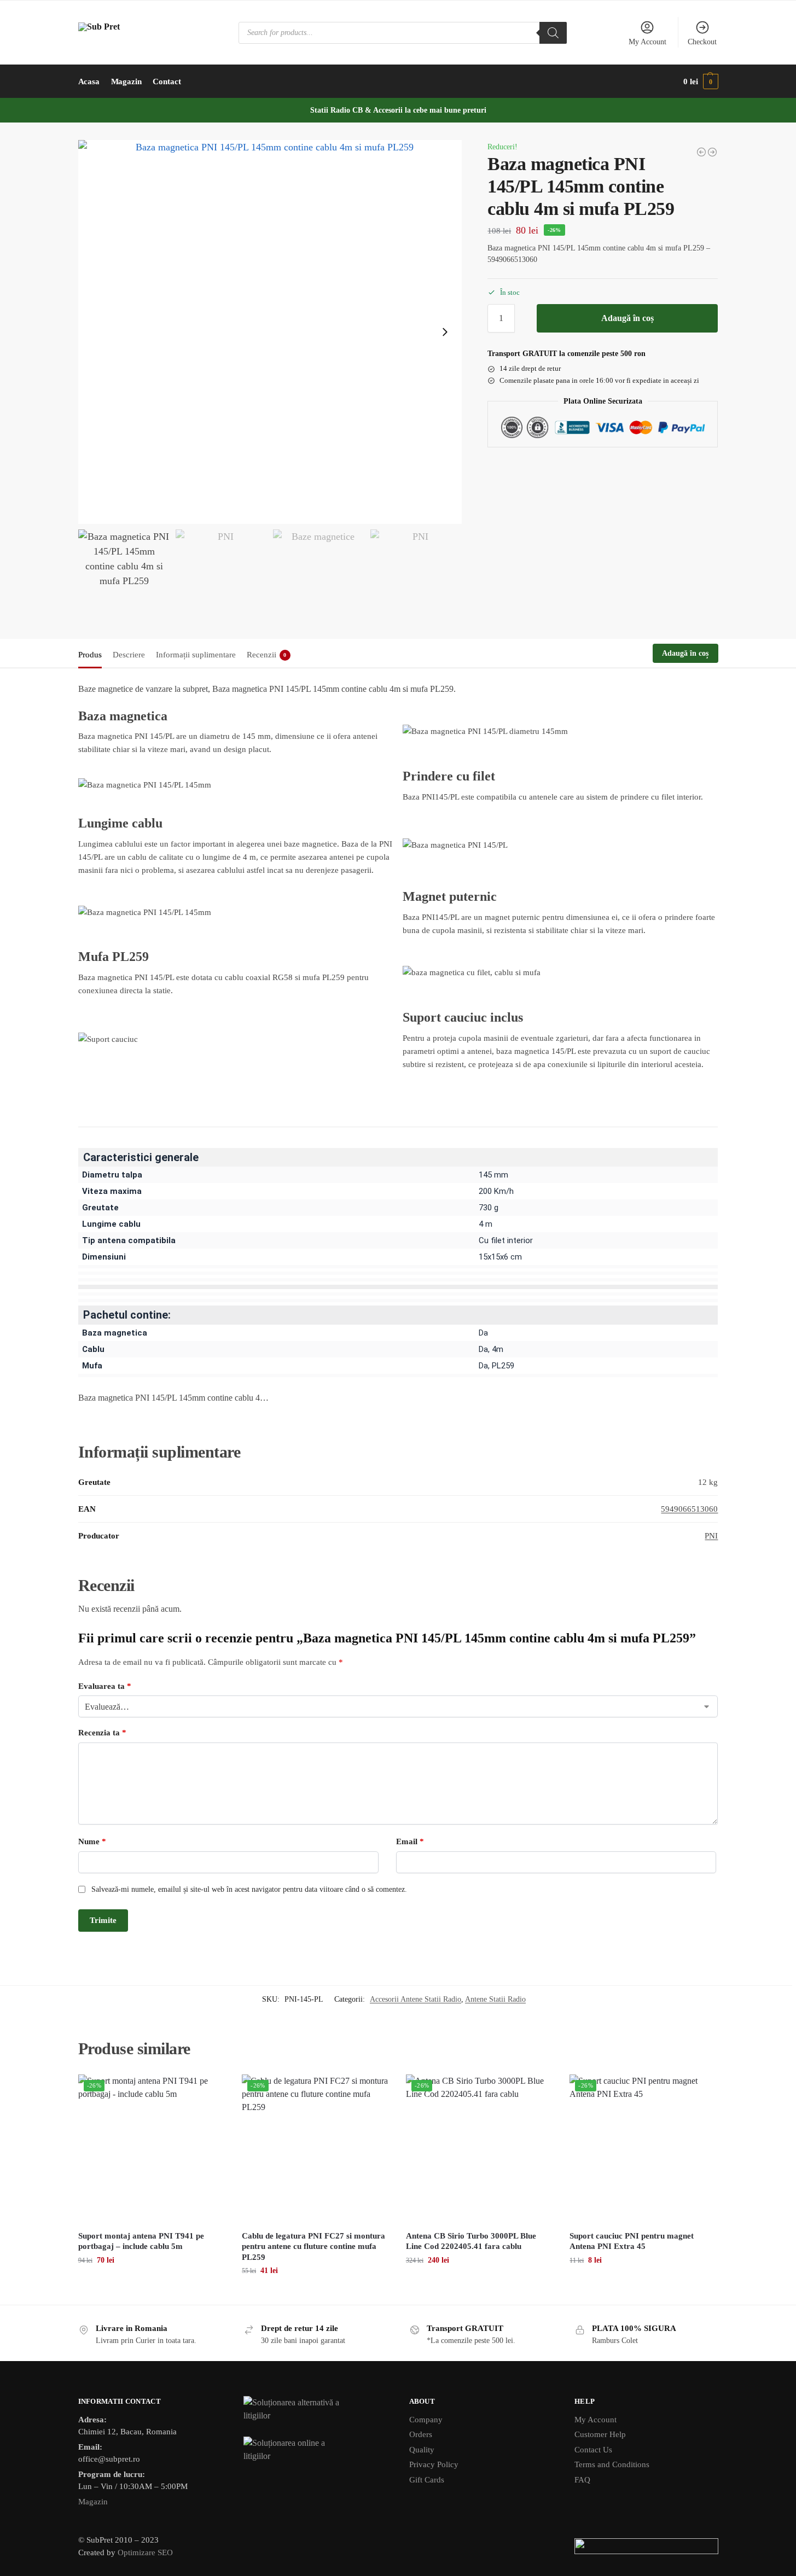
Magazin (93, 2502)
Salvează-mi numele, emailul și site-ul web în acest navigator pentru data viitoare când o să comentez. (249, 1889)
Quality (422, 2450)
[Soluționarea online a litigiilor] (315, 2450)
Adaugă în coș (627, 318)
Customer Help (600, 2434)
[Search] (553, 33)
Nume (92, 1841)
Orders (421, 2434)
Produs (90, 655)
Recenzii (267, 655)
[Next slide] (445, 332)
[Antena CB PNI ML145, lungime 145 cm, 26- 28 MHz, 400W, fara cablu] (712, 152)
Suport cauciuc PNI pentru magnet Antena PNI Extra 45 (632, 2241)
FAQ (582, 2480)
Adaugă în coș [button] (152, 2283)
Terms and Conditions (612, 2464)
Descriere (129, 655)
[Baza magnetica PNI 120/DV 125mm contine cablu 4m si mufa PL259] (701, 152)
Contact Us (593, 2450)
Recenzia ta (102, 1733)
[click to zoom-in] (270, 332)
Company (426, 2420)
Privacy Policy (434, 2464)
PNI (711, 1536)
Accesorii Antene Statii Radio (416, 1999)
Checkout (702, 42)
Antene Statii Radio (495, 1999)
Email (410, 1841)
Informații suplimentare (196, 655)
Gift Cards (427, 2480)
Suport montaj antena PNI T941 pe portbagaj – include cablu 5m (141, 2241)
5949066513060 (689, 1509)
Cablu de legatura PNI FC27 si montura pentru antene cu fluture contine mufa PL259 (313, 2246)
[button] (701, 81)
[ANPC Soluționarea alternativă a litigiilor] (315, 2410)
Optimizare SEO (145, 2552)
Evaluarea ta (105, 1686)
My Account (647, 42)
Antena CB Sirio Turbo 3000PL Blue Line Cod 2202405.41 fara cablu (471, 2241)
